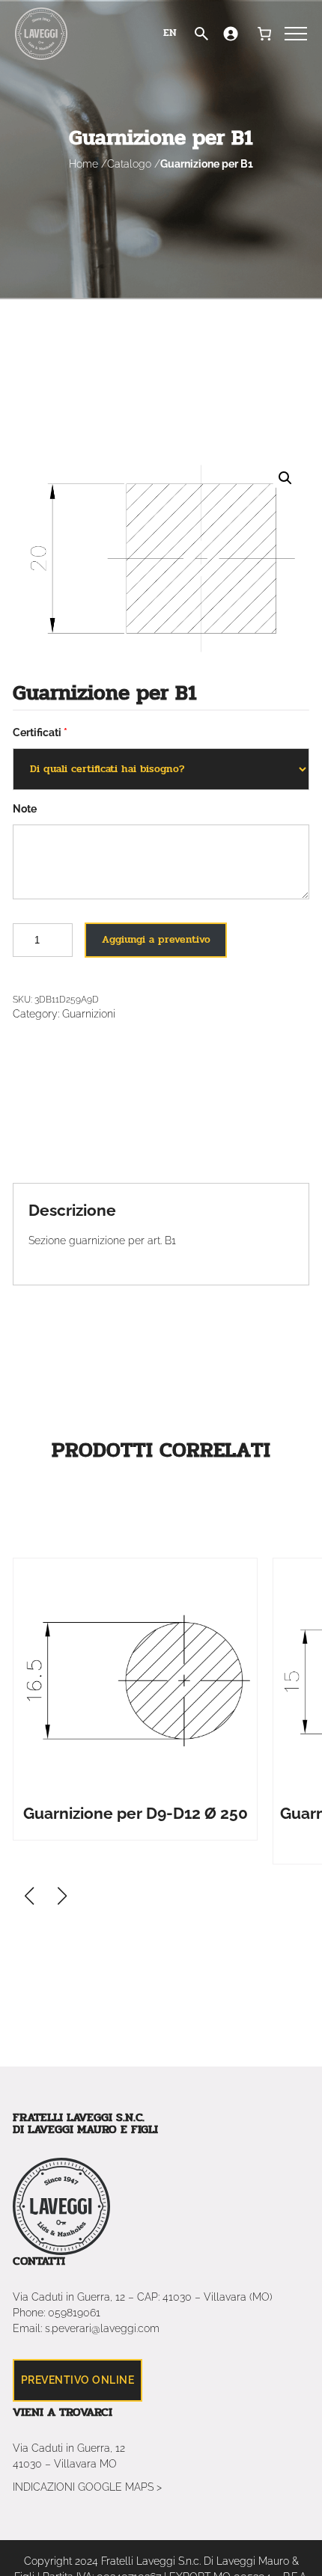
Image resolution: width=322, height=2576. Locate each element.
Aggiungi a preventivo (156, 939)
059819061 (74, 2313)
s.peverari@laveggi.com (102, 2328)
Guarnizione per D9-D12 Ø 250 (136, 1813)
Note (25, 809)
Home (83, 164)
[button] (62, 1896)
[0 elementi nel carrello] (264, 34)
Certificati (37, 732)
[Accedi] (231, 34)
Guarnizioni (89, 1014)
